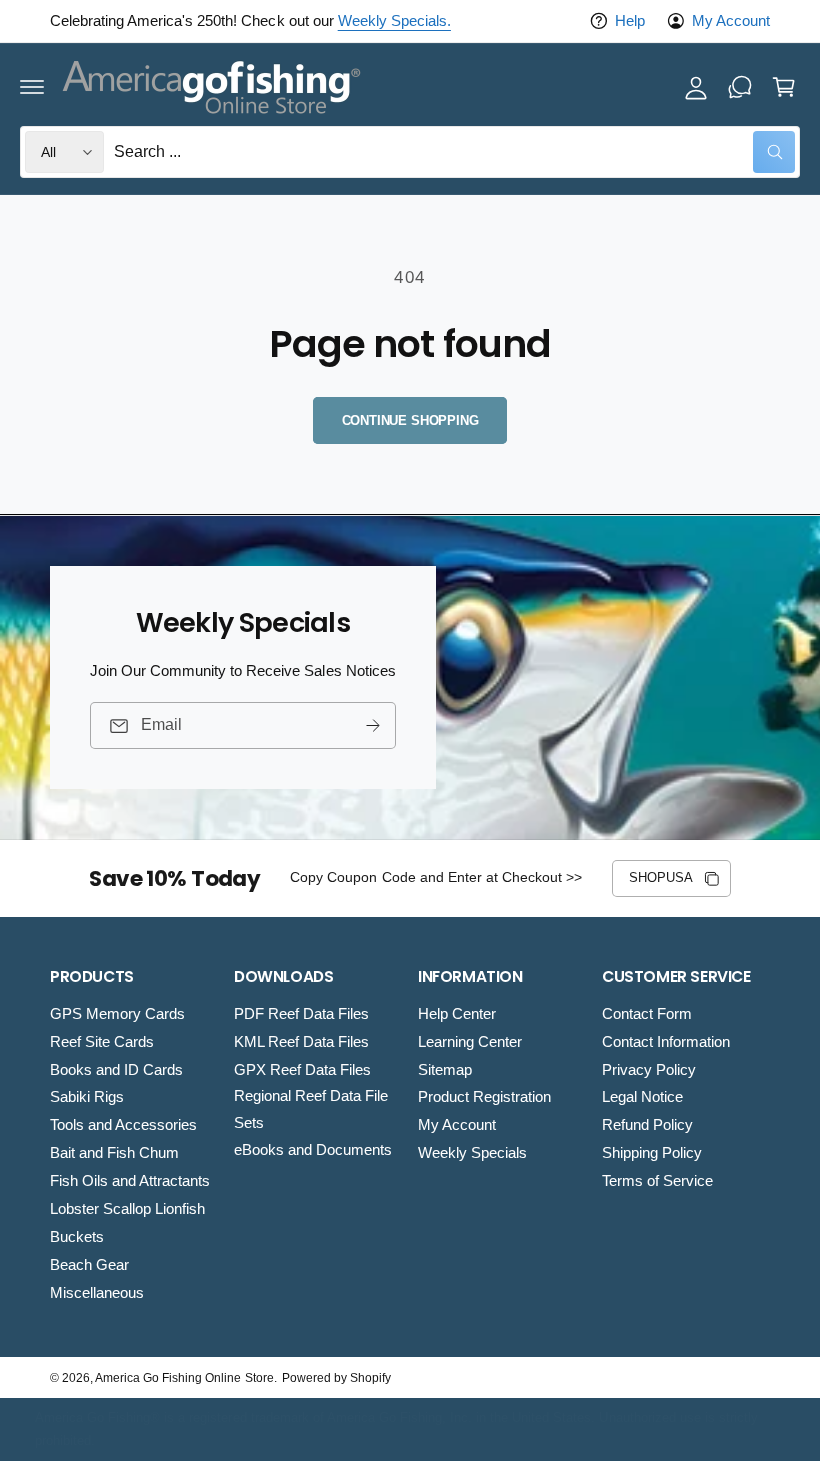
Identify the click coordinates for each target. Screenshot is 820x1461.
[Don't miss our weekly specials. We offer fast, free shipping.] (740, 87)
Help (630, 21)
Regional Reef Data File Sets (311, 1109)
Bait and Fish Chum (114, 1153)
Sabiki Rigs (87, 1097)
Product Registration (484, 1097)
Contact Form (647, 1014)
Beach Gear (89, 1265)
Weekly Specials (472, 1153)
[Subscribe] (373, 725)
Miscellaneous (97, 1293)
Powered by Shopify (336, 1378)
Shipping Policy (652, 1153)
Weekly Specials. (394, 21)
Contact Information (666, 1042)
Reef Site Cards (102, 1042)
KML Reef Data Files (301, 1042)
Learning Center (470, 1042)
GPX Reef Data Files (302, 1070)
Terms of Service (657, 1181)
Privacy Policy (649, 1070)
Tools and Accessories (123, 1125)
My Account (731, 21)
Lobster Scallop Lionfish (127, 1209)
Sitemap (445, 1070)
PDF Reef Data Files (301, 1014)
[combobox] (454, 152)
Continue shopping (410, 420)
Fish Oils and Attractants (130, 1181)
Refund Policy (647, 1125)
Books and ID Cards (116, 1070)
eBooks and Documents (313, 1150)
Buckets (77, 1237)
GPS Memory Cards (117, 1014)
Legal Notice (642, 1097)
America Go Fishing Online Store (184, 1378)
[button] (32, 87)
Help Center (457, 1014)
